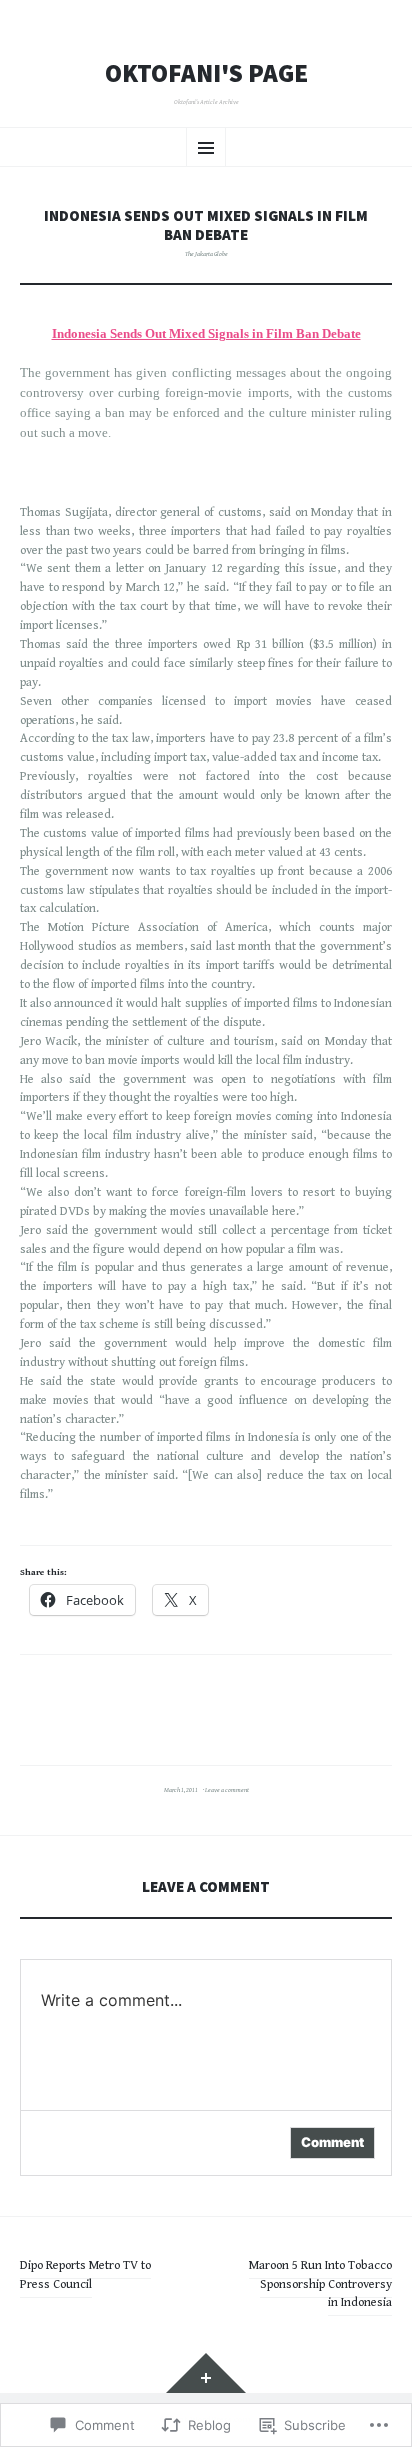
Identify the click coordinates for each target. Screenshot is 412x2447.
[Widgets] (206, 2373)
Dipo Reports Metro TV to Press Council (85, 2275)
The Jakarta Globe (206, 254)
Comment (332, 2142)
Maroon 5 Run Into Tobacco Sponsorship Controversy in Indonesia (320, 2284)
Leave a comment (227, 1790)
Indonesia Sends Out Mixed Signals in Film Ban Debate (206, 333)
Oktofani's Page (206, 74)
